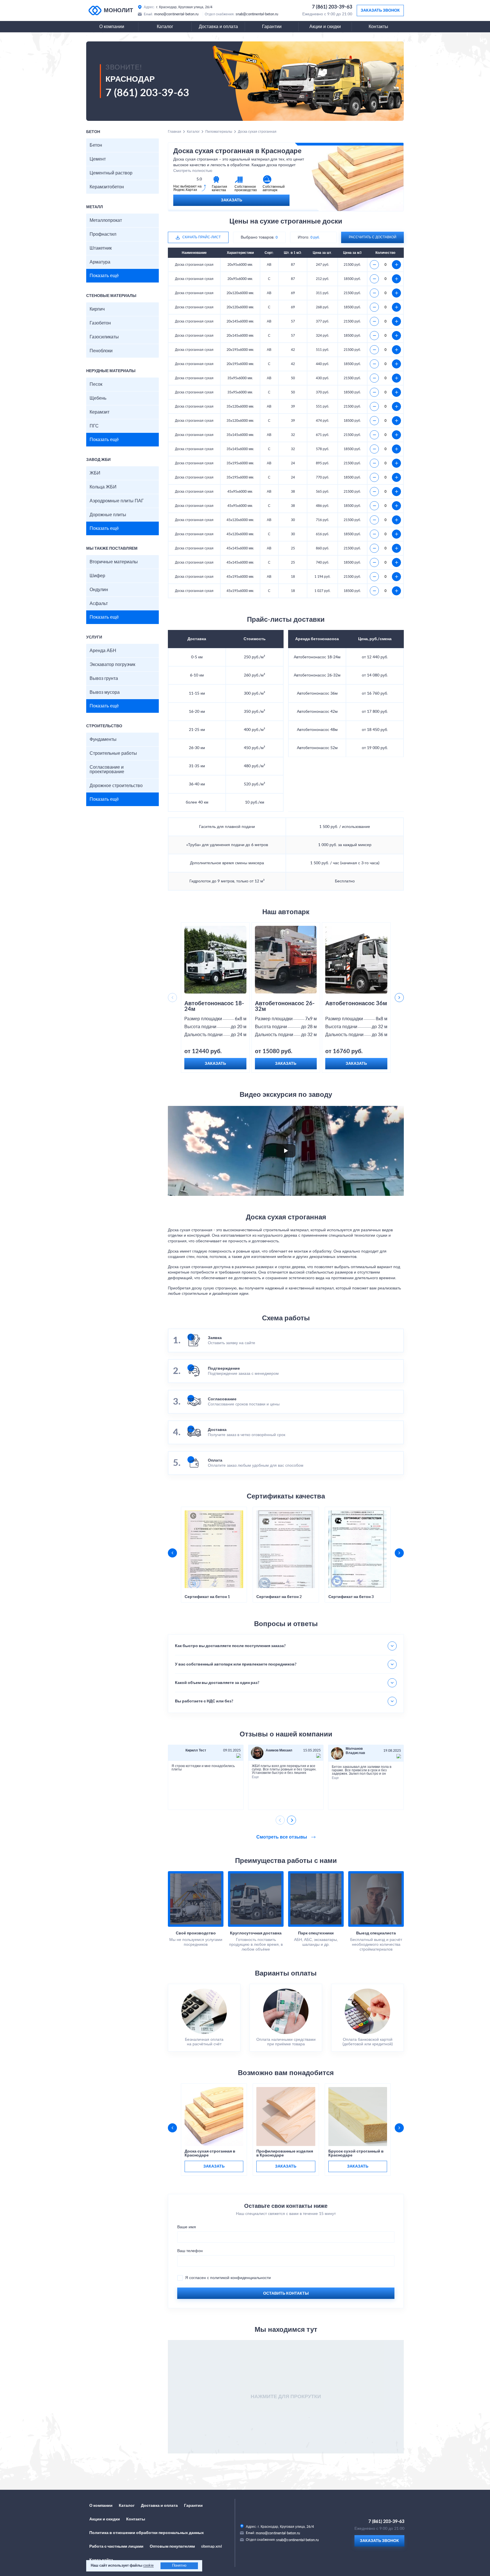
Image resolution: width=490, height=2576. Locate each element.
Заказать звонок (380, 10)
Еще (255, 1777)
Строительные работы (113, 753)
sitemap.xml (211, 2547)
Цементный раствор (111, 173)
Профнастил (103, 234)
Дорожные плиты (108, 515)
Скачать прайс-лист (201, 237)
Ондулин (99, 590)
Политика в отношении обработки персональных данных (147, 2533)
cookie (148, 2566)
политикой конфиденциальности (240, 2278)
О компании (112, 27)
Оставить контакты (286, 2293)
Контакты (378, 27)
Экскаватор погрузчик (112, 665)
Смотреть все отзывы (282, 1837)
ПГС (94, 426)
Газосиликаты (104, 337)
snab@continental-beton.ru (257, 14)
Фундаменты (103, 739)
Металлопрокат (106, 220)
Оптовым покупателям (172, 2547)
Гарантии (272, 27)
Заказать (232, 200)
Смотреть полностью (193, 171)
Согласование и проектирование (107, 770)
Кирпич (97, 309)
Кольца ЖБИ (103, 487)
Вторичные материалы (114, 562)
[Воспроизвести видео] (286, 1151)
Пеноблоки (101, 351)
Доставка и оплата (218, 27)
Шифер (97, 576)
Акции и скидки (325, 27)
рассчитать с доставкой (373, 237)
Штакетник (101, 248)
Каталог (165, 27)
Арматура (100, 262)
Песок (96, 384)
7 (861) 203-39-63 (332, 7)
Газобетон (100, 323)
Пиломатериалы (219, 132)
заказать (214, 2166)
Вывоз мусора (105, 692)
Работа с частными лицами (116, 2547)
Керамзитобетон (107, 187)
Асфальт (99, 604)
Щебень (98, 398)
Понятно (179, 2566)
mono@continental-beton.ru (177, 14)
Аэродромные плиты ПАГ (117, 501)
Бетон (96, 145)
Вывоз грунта (104, 678)
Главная (175, 132)
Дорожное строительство (116, 786)
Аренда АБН (103, 651)
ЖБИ (95, 473)
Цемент (98, 159)
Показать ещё (104, 276)
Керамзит (100, 412)
